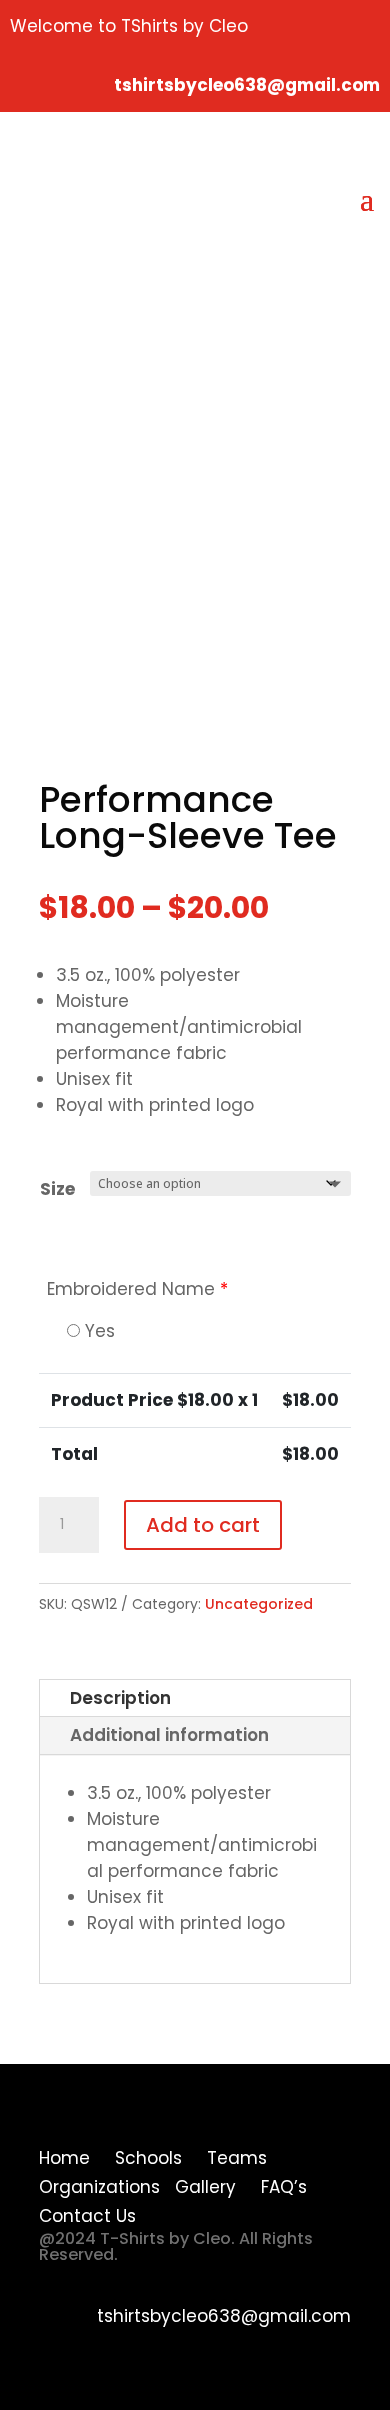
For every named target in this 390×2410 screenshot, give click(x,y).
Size (57, 1189)
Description (120, 1698)
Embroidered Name (137, 1289)
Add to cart (203, 1525)
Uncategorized (259, 1604)
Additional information (169, 1735)
